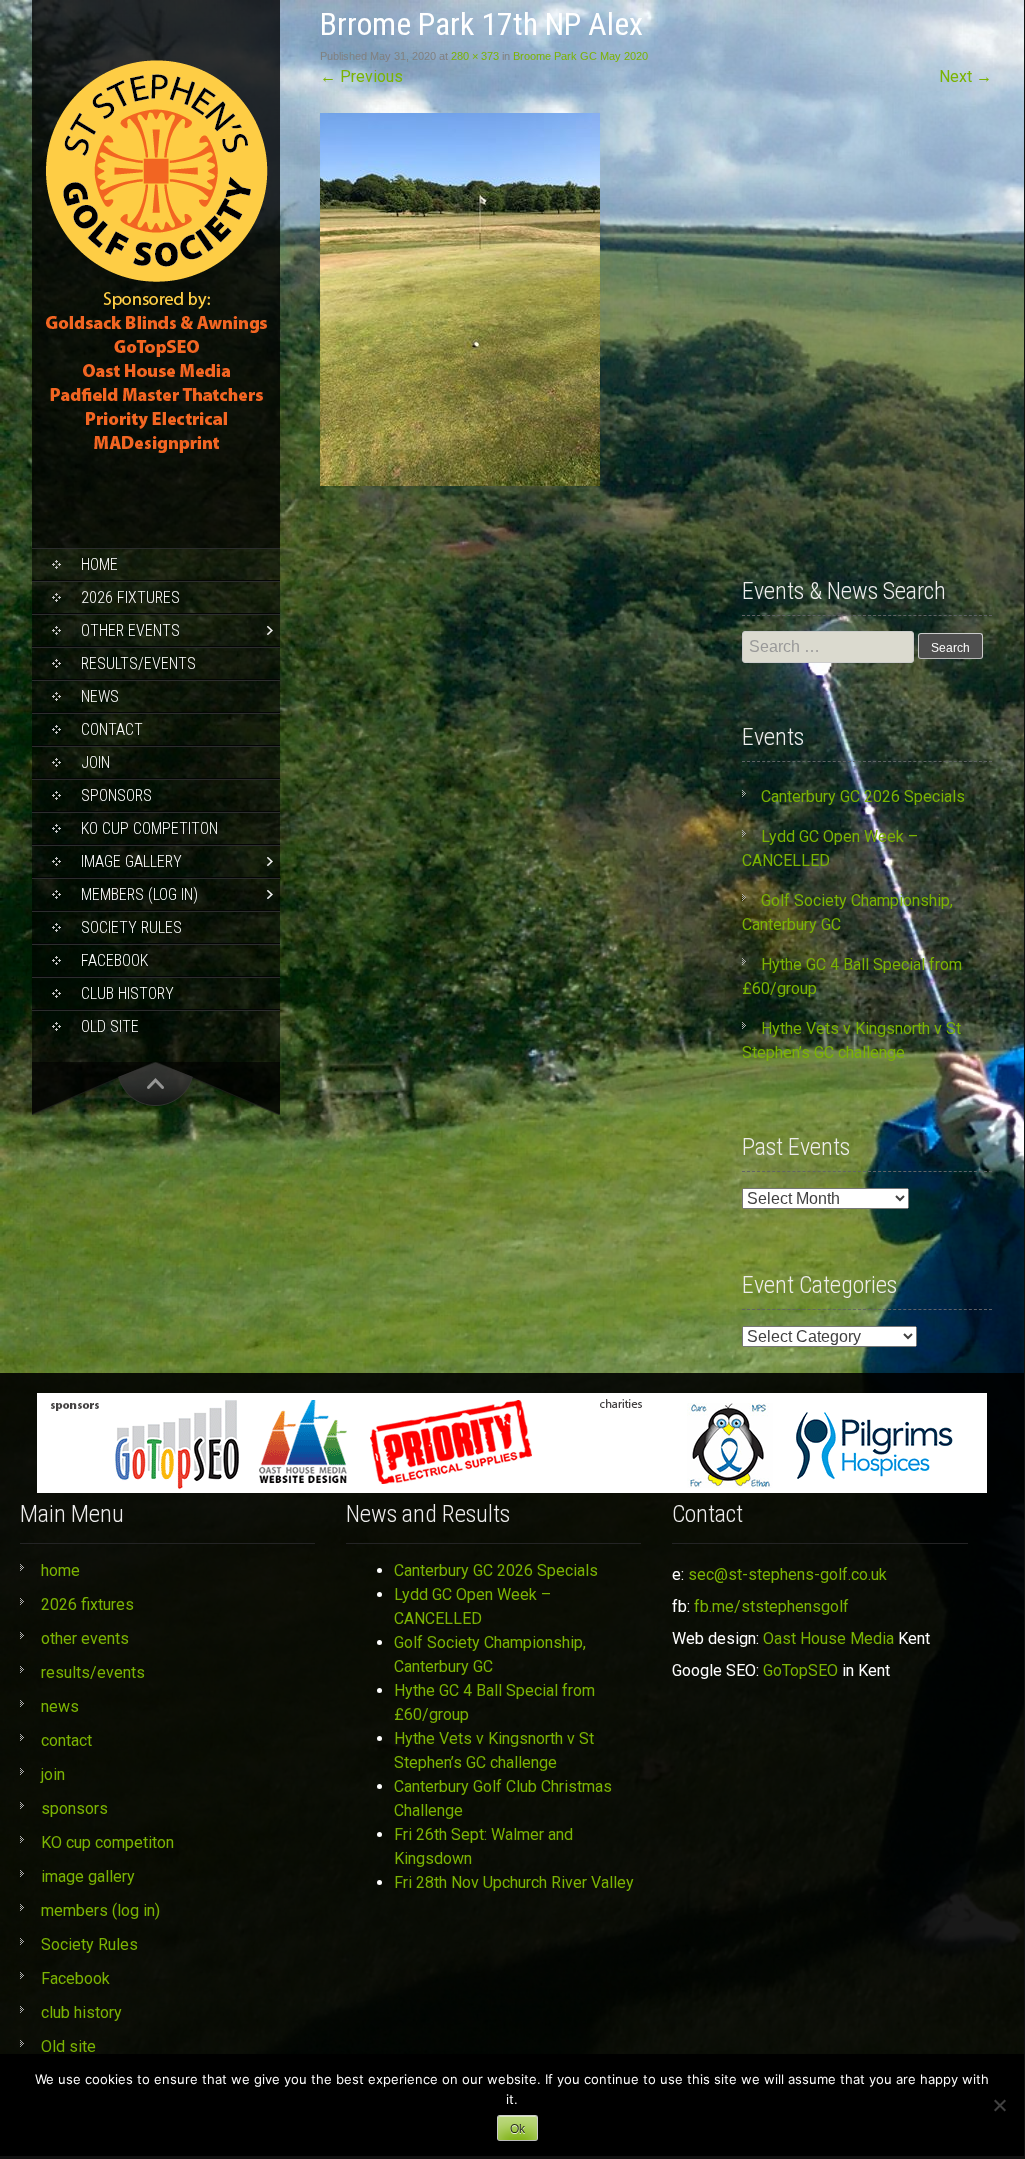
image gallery (131, 861)
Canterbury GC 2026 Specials (863, 796)
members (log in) (139, 894)
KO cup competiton (149, 828)
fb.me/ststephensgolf (771, 1606)
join (95, 762)
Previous (361, 76)
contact (112, 729)
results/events (138, 663)
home (99, 564)
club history (127, 993)
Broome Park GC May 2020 (580, 56)
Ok (517, 2129)
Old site (110, 1026)
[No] (999, 2105)
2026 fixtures (130, 597)
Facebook (114, 960)
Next (965, 76)
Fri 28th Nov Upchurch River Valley (514, 1882)
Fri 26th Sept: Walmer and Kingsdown (483, 1846)
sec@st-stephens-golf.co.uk (787, 1574)
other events (130, 630)
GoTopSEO (800, 1670)
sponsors (116, 795)
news (100, 696)
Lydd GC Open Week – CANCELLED (472, 1606)
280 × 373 (475, 56)
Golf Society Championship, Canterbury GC (490, 1654)
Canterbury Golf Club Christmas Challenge (503, 1798)
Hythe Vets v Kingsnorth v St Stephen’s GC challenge (494, 1750)
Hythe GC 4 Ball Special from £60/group (494, 1702)
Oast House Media (828, 1638)
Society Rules (131, 927)
